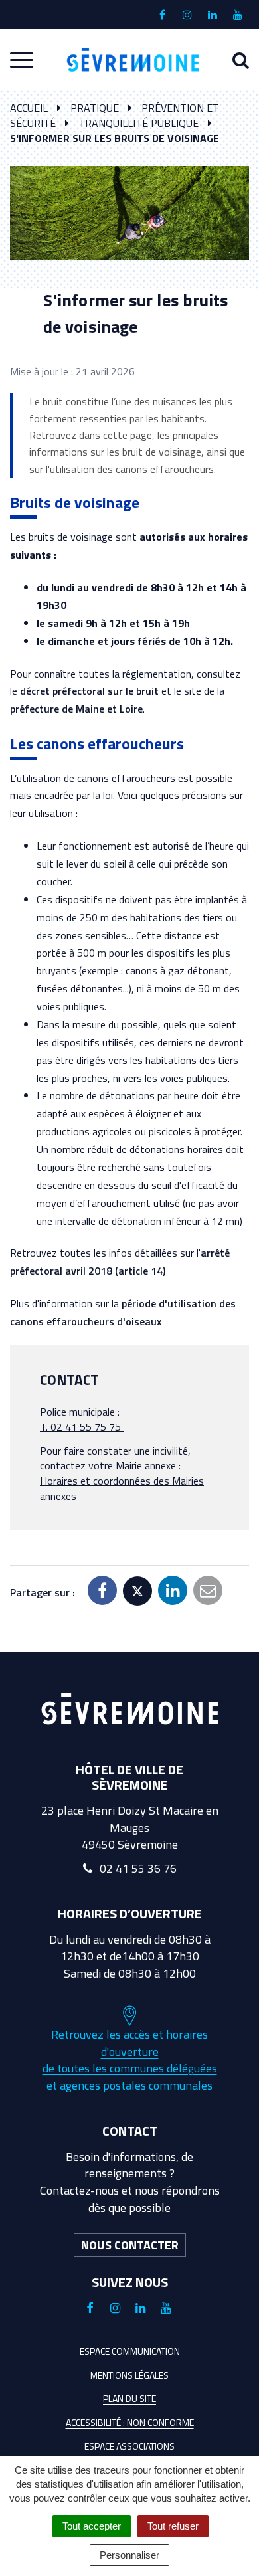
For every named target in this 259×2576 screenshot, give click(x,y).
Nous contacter (130, 2245)
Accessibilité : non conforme (130, 2422)
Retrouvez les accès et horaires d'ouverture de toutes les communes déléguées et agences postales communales (130, 2060)
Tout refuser (173, 2526)
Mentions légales (129, 2375)
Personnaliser (129, 2555)
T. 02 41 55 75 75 (80, 1427)
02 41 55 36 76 (137, 1868)
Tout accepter (92, 2526)
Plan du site (129, 2398)
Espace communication (130, 2351)
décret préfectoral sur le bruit (89, 691)
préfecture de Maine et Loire (76, 709)
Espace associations (129, 2446)
